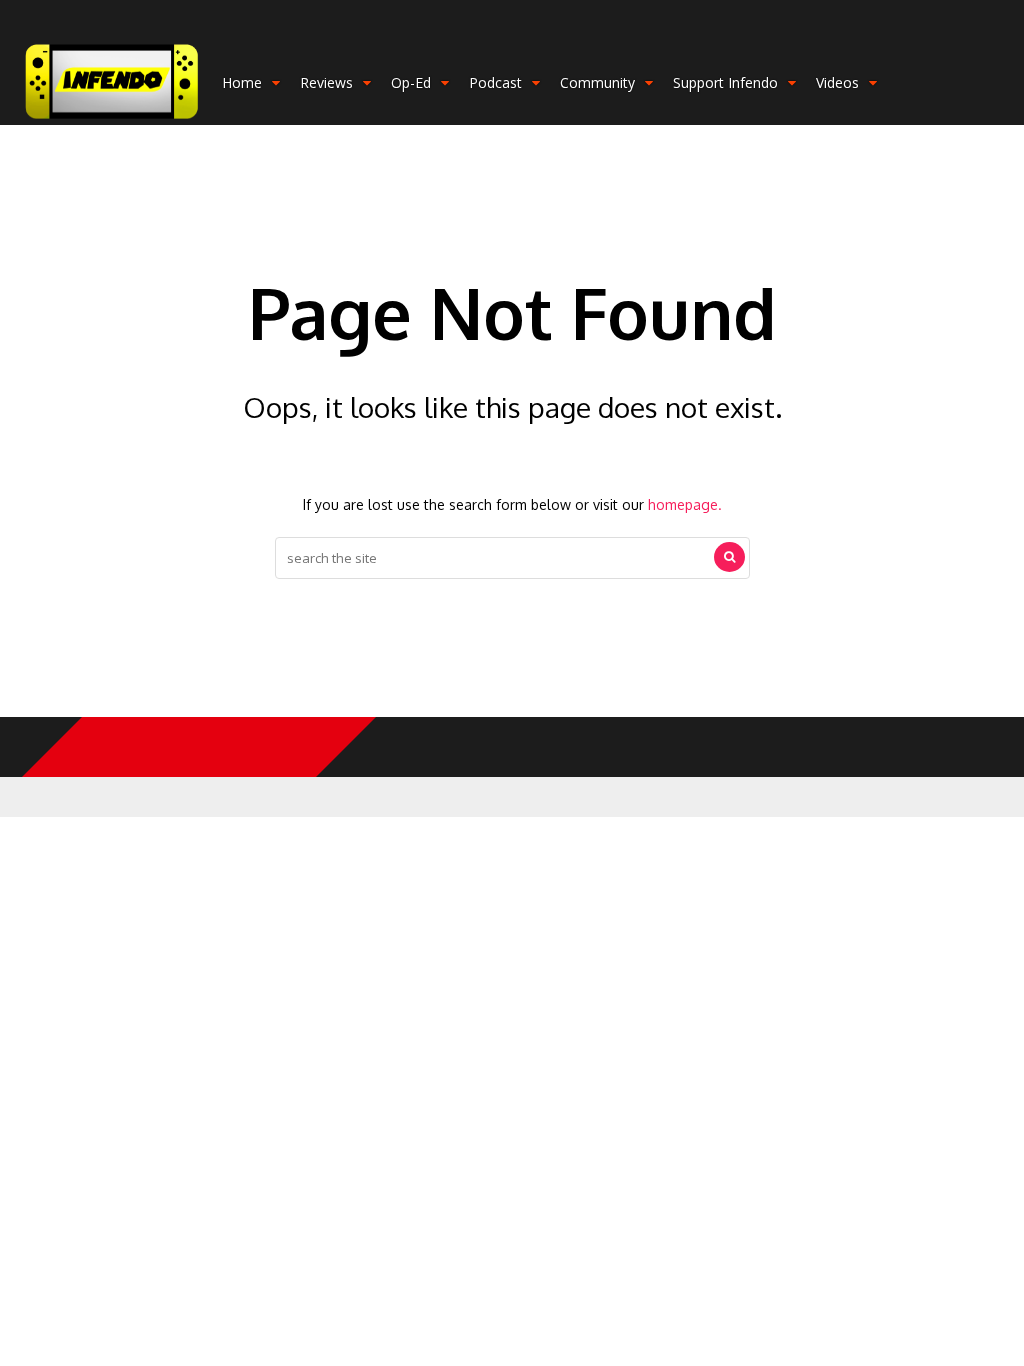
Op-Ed (411, 82)
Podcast (495, 82)
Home (242, 82)
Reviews (326, 82)
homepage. (685, 504)
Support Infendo (725, 82)
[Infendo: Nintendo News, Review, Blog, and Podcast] (112, 120)
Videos (837, 82)
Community (597, 82)
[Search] (729, 557)
